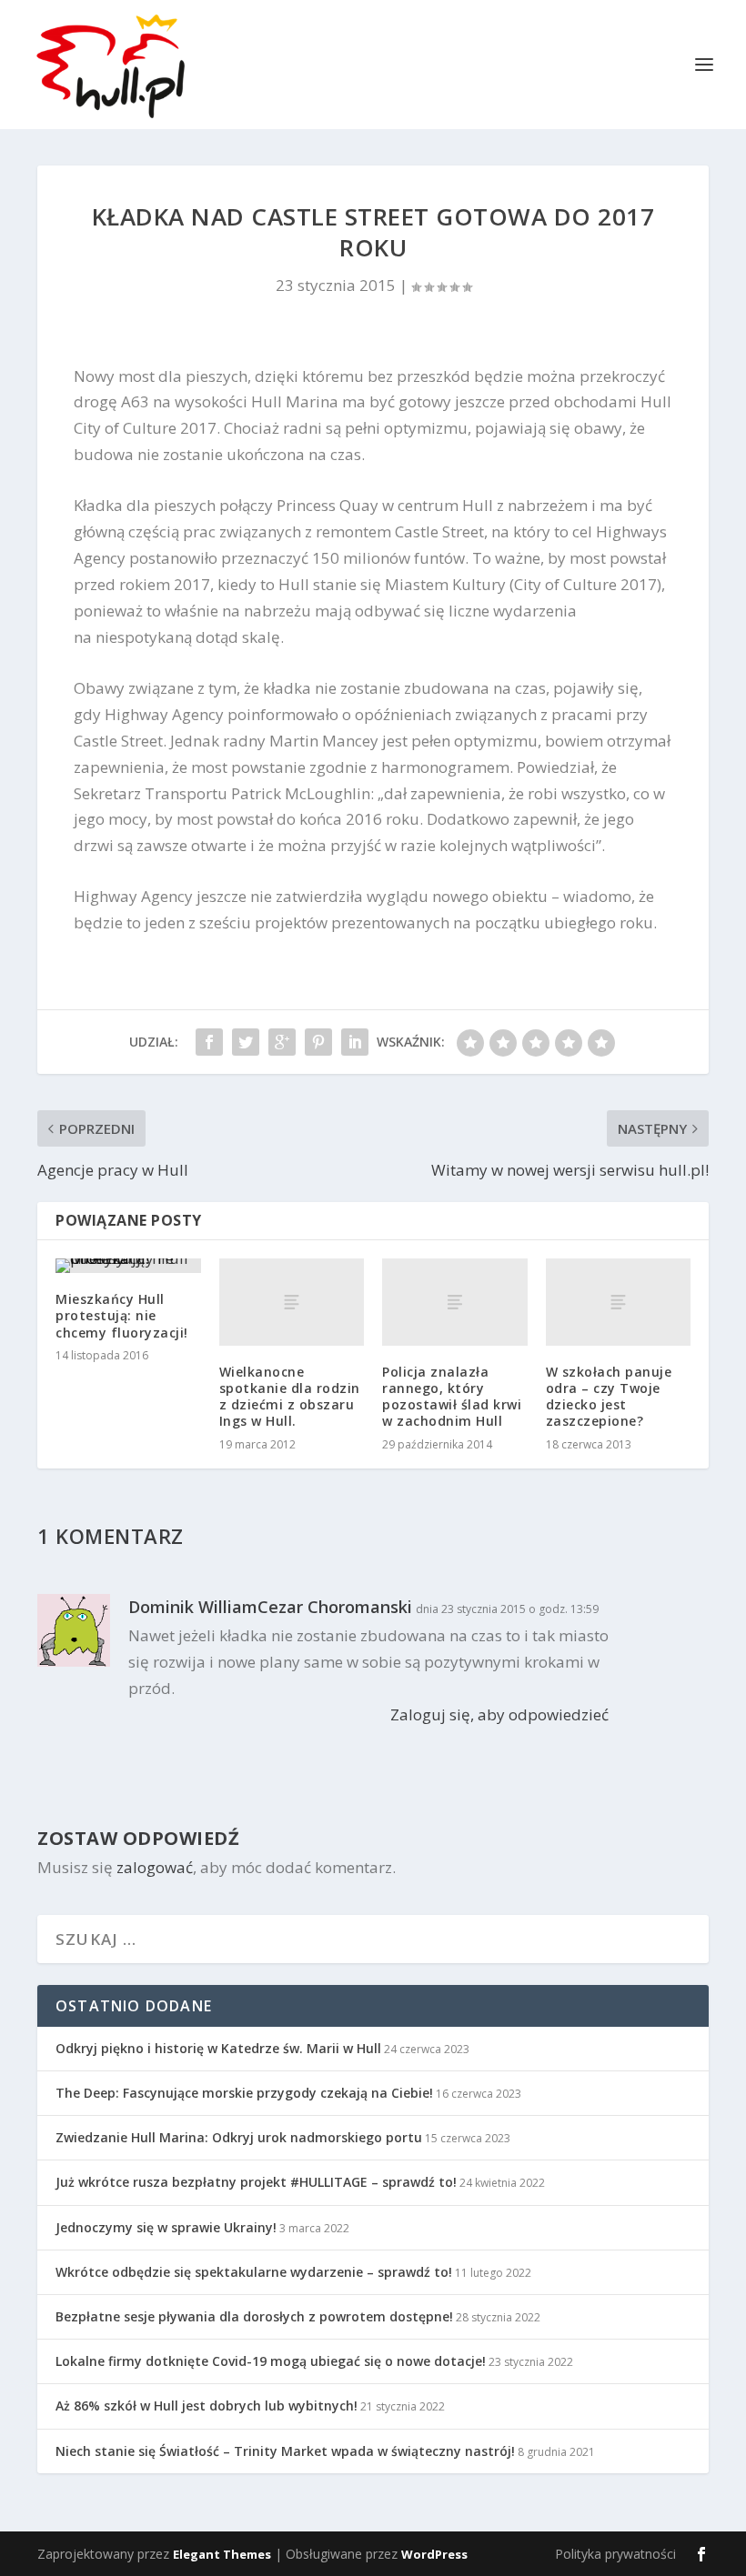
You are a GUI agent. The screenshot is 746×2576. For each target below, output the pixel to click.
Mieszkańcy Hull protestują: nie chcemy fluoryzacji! (122, 1315)
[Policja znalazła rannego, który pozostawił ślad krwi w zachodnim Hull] (455, 1302)
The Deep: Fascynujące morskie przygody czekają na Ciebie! (244, 2093)
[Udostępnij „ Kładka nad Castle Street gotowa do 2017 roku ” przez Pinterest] (318, 1042)
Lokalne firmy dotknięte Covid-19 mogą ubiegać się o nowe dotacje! (271, 2361)
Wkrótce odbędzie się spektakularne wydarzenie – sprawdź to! (254, 2272)
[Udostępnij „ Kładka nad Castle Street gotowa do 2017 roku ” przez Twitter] (246, 1042)
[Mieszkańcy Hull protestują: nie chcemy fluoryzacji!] (128, 1266)
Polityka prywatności (615, 2554)
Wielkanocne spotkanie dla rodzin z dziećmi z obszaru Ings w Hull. (290, 1397)
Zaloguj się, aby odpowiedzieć (499, 1714)
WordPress (434, 2554)
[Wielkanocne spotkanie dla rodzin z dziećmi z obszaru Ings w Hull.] (292, 1302)
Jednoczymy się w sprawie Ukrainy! (166, 2227)
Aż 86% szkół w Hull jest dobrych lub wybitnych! (207, 2406)
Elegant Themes (222, 2554)
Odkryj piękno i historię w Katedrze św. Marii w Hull (218, 2048)
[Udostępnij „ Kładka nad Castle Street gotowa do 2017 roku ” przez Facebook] (209, 1042)
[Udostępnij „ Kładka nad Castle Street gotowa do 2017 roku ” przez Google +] (282, 1042)
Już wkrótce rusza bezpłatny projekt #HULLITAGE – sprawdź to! (256, 2182)
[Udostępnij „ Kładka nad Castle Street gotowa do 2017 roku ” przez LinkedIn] (355, 1042)
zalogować (155, 1867)
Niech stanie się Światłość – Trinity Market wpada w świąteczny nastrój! (285, 2451)
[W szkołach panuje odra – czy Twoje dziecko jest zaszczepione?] (619, 1302)
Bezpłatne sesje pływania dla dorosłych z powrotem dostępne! (254, 2316)
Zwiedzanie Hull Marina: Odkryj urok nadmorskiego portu (239, 2137)
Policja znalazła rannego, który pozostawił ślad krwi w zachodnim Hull (452, 1397)
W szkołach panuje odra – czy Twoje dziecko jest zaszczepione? (609, 1397)
